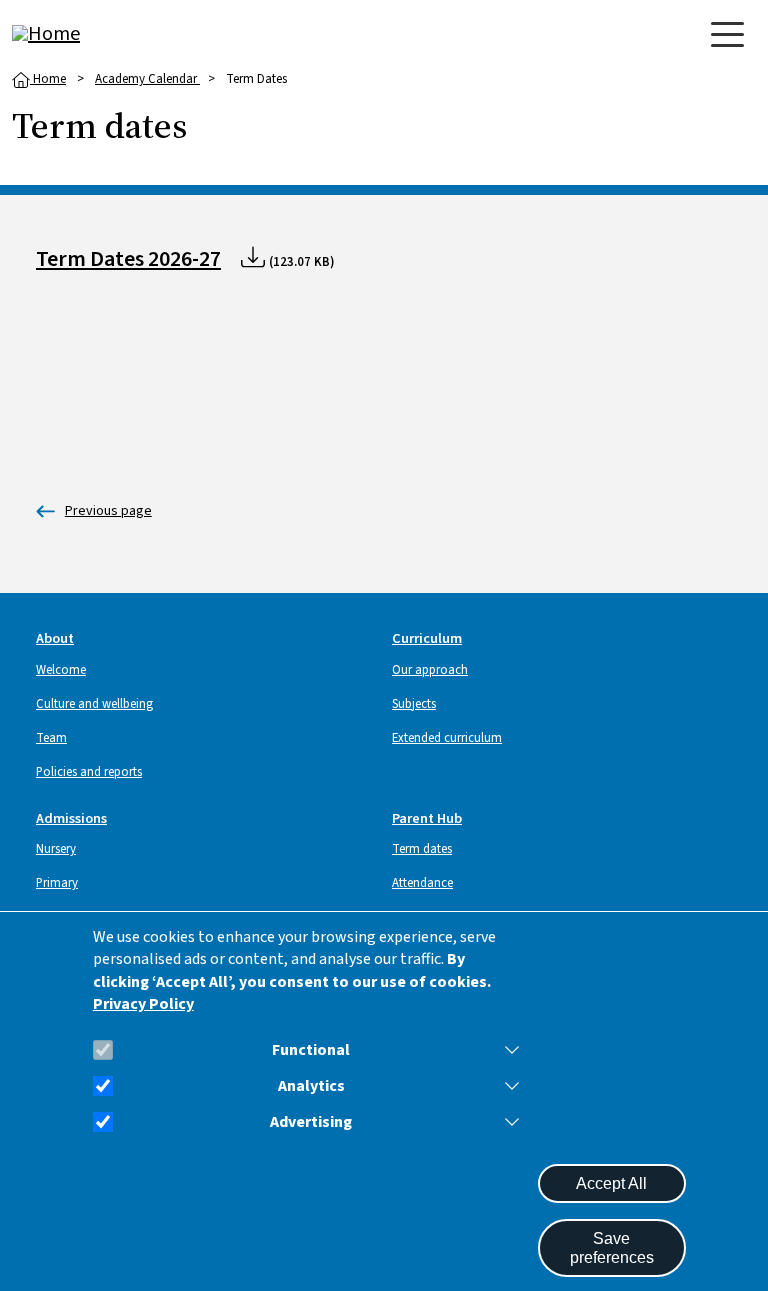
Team (51, 738)
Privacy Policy (143, 1004)
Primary (57, 883)
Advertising (311, 1122)
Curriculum (427, 638)
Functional (311, 1050)
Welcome (61, 670)
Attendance (422, 883)
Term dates (422, 849)
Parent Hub (427, 818)
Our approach (430, 670)
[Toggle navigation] (727, 34)
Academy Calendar (147, 79)
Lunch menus (94, 511)
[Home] (92, 34)
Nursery (56, 849)
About (55, 638)
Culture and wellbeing (94, 704)
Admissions (71, 818)
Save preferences (612, 1248)
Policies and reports (89, 772)
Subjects (414, 704)
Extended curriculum (447, 738)
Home (48, 79)
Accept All (611, 1183)
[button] (508, 1050)
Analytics (311, 1086)
